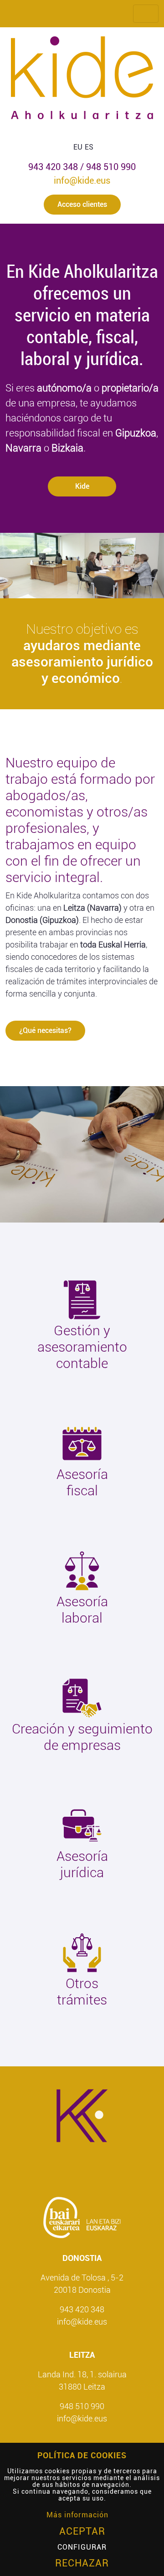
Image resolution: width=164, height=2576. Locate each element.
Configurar (82, 2547)
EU (78, 147)
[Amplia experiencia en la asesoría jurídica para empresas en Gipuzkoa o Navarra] (82, 1825)
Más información (77, 2515)
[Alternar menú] (146, 14)
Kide (82, 486)
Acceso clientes (82, 204)
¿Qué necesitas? (45, 1030)
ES (89, 147)
